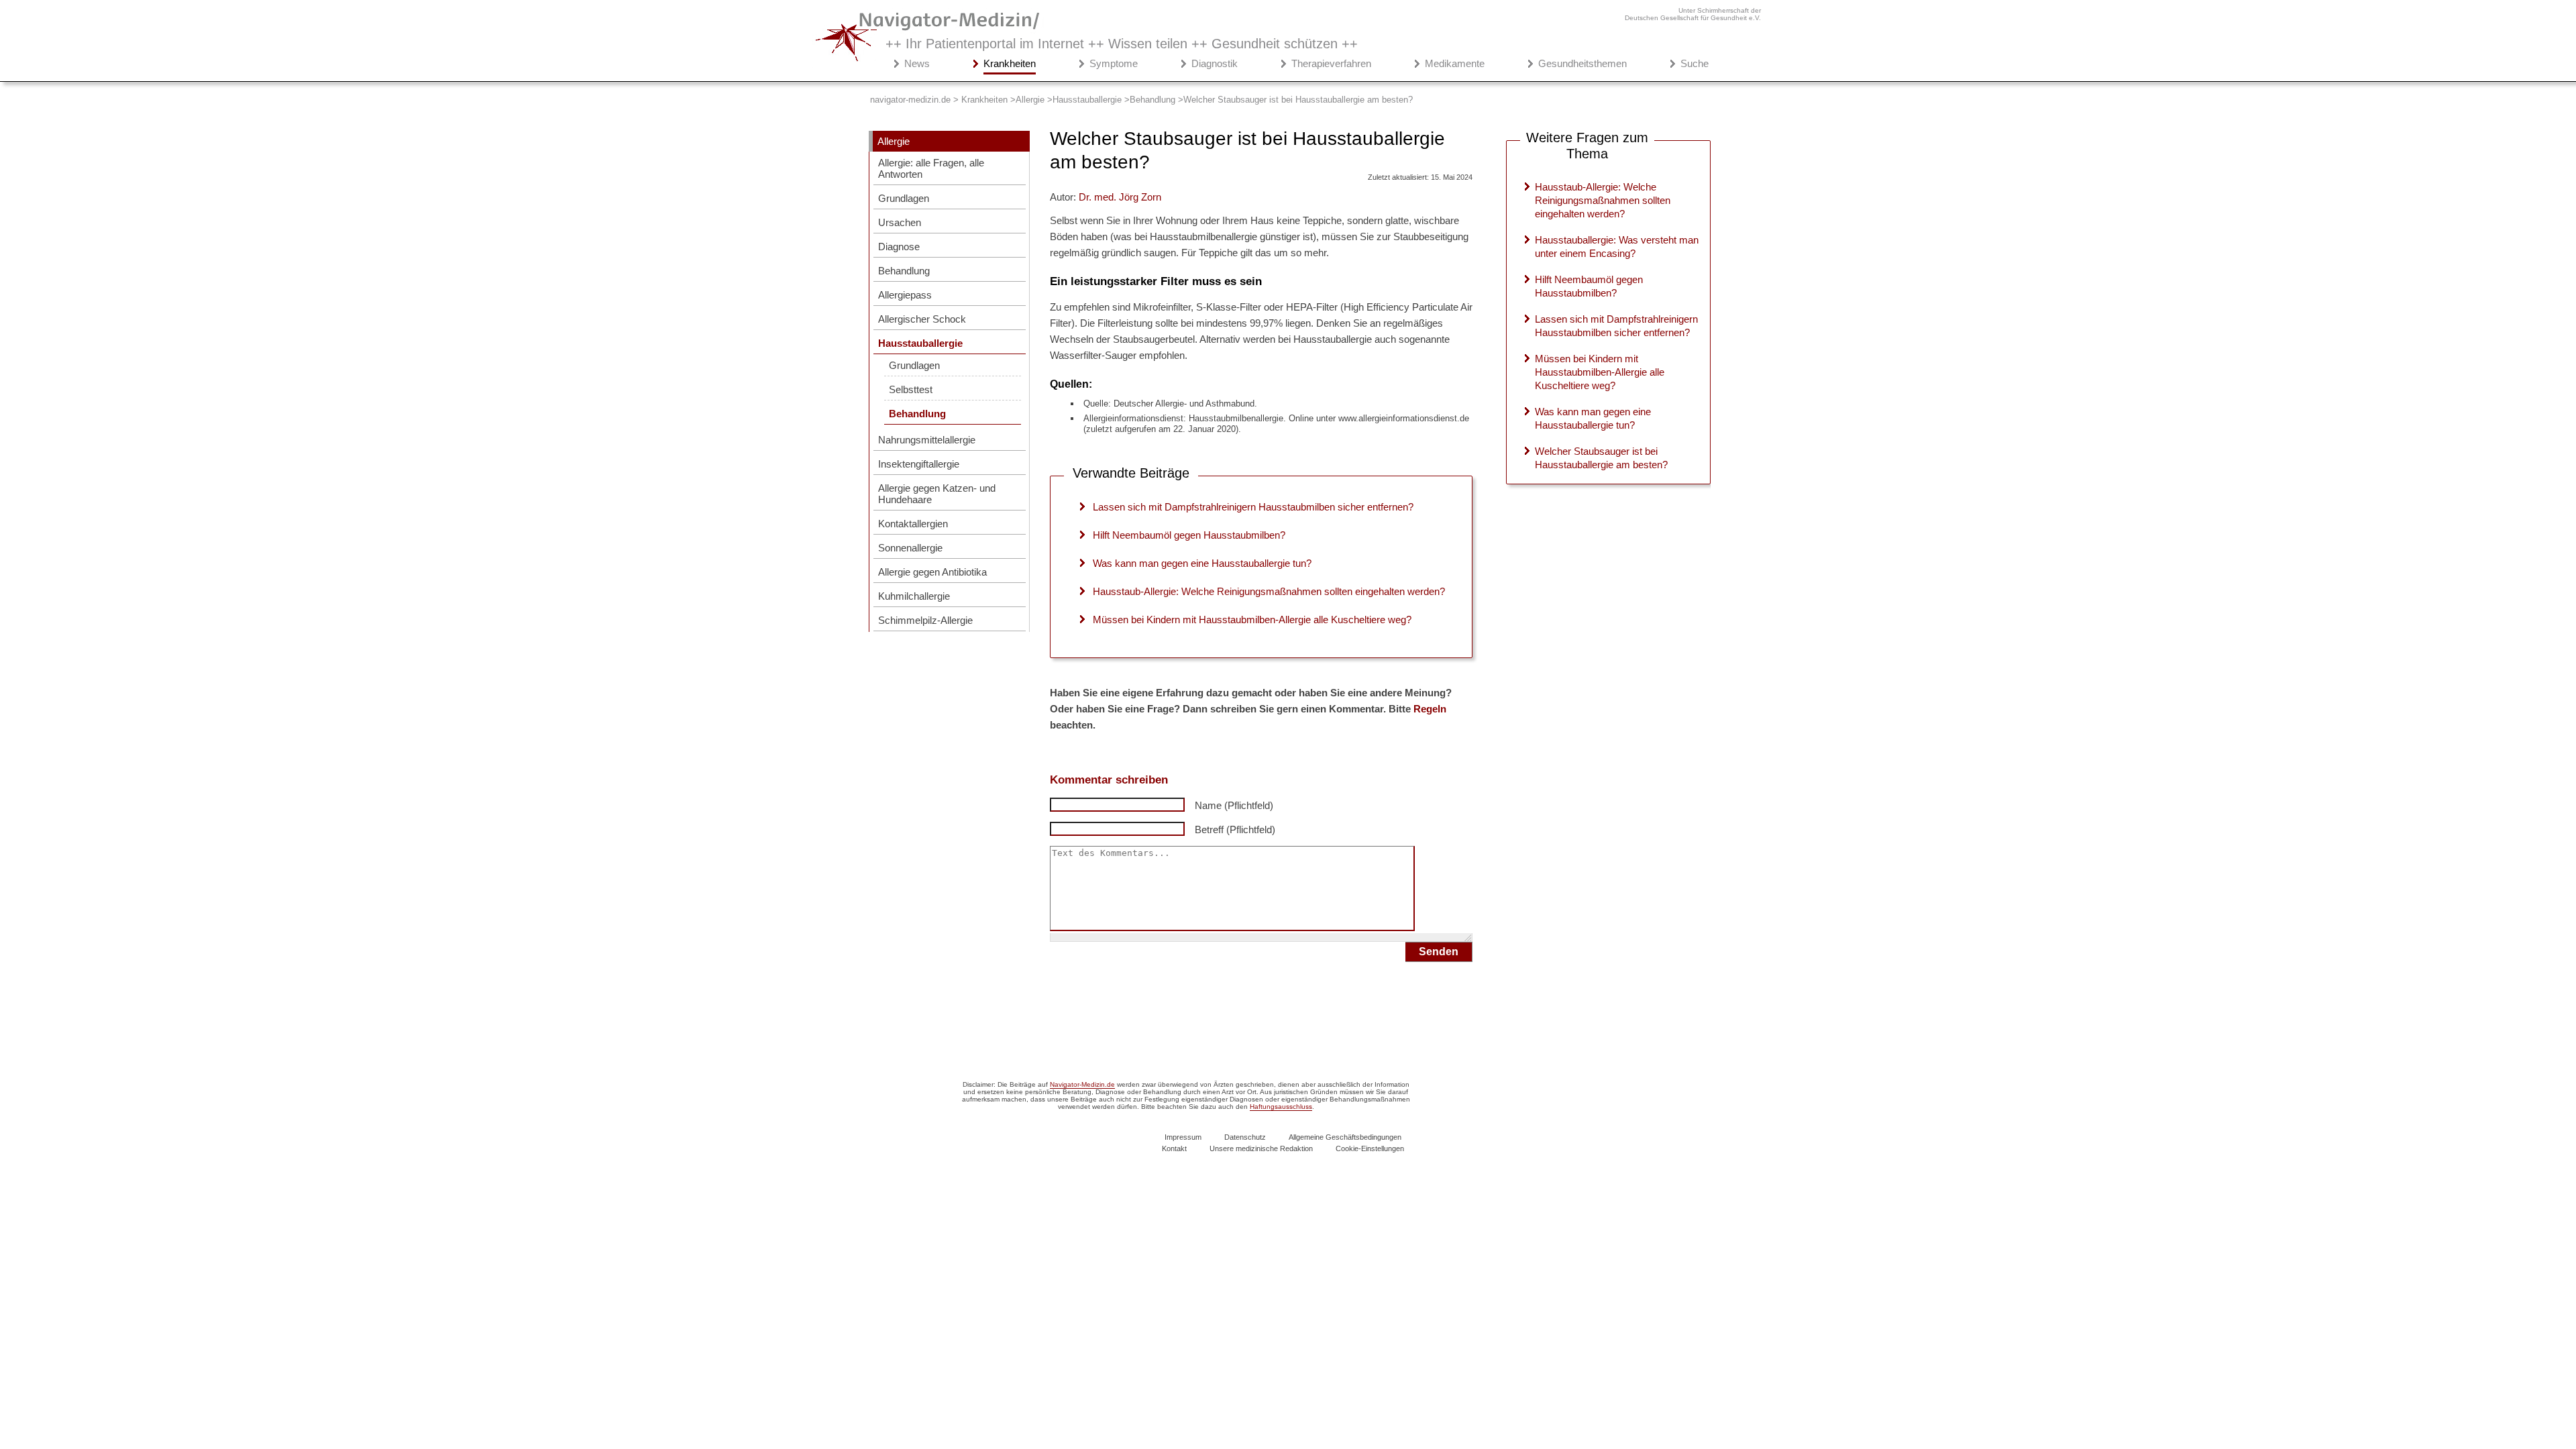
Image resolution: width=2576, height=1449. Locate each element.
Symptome (1114, 63)
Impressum (1183, 1137)
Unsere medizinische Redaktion (1261, 1148)
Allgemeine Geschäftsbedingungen (1345, 1137)
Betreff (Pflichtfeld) (1235, 829)
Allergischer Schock (922, 319)
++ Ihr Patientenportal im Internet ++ (1122, 44)
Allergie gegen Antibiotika (932, 572)
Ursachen (900, 222)
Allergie (894, 141)
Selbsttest (911, 389)
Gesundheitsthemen (1582, 63)
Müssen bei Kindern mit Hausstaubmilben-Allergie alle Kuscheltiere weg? (1252, 620)
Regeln (1430, 709)
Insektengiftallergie (919, 464)
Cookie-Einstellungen (1370, 1148)
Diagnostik (1215, 63)
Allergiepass (905, 295)
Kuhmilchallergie (914, 596)
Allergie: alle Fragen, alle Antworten (931, 168)
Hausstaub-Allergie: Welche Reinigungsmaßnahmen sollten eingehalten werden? (1269, 591)
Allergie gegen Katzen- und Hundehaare (937, 494)
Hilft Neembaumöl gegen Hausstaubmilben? (1189, 535)
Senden (1439, 952)
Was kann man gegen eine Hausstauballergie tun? (1202, 563)
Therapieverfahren (1331, 63)
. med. (1120, 197)
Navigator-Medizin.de (1082, 1084)
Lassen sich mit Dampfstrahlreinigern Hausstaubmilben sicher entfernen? (1253, 507)
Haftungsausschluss (1281, 1107)
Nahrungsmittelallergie (927, 440)
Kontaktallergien (913, 524)
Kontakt (1174, 1148)
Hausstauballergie (920, 343)
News (917, 63)
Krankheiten (1010, 63)
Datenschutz (1245, 1137)
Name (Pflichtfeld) (1234, 805)
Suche (1695, 63)
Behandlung (904, 271)
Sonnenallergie (910, 548)
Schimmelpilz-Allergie (925, 620)
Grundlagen (904, 198)
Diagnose (899, 247)
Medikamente (1455, 63)
